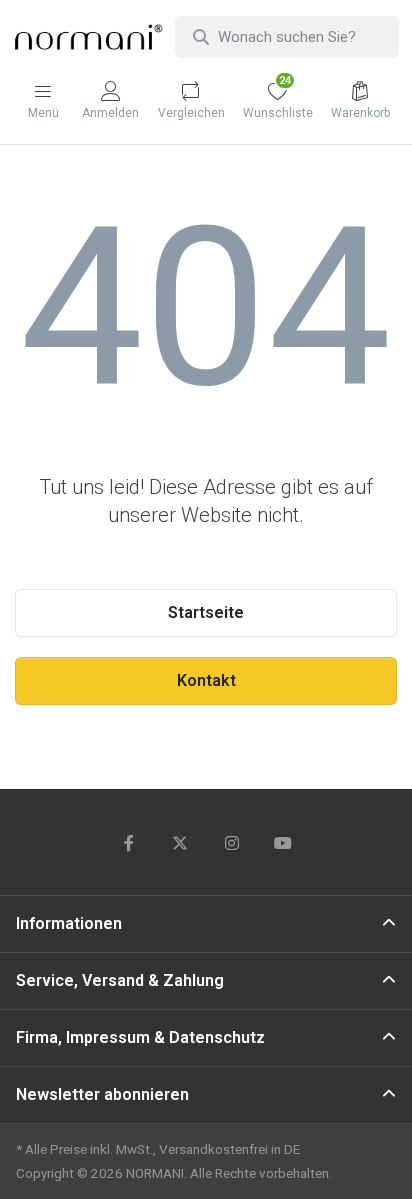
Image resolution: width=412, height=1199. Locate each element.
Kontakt (206, 680)
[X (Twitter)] (180, 843)
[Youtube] (284, 843)
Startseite (206, 612)
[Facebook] (129, 843)
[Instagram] (232, 843)
